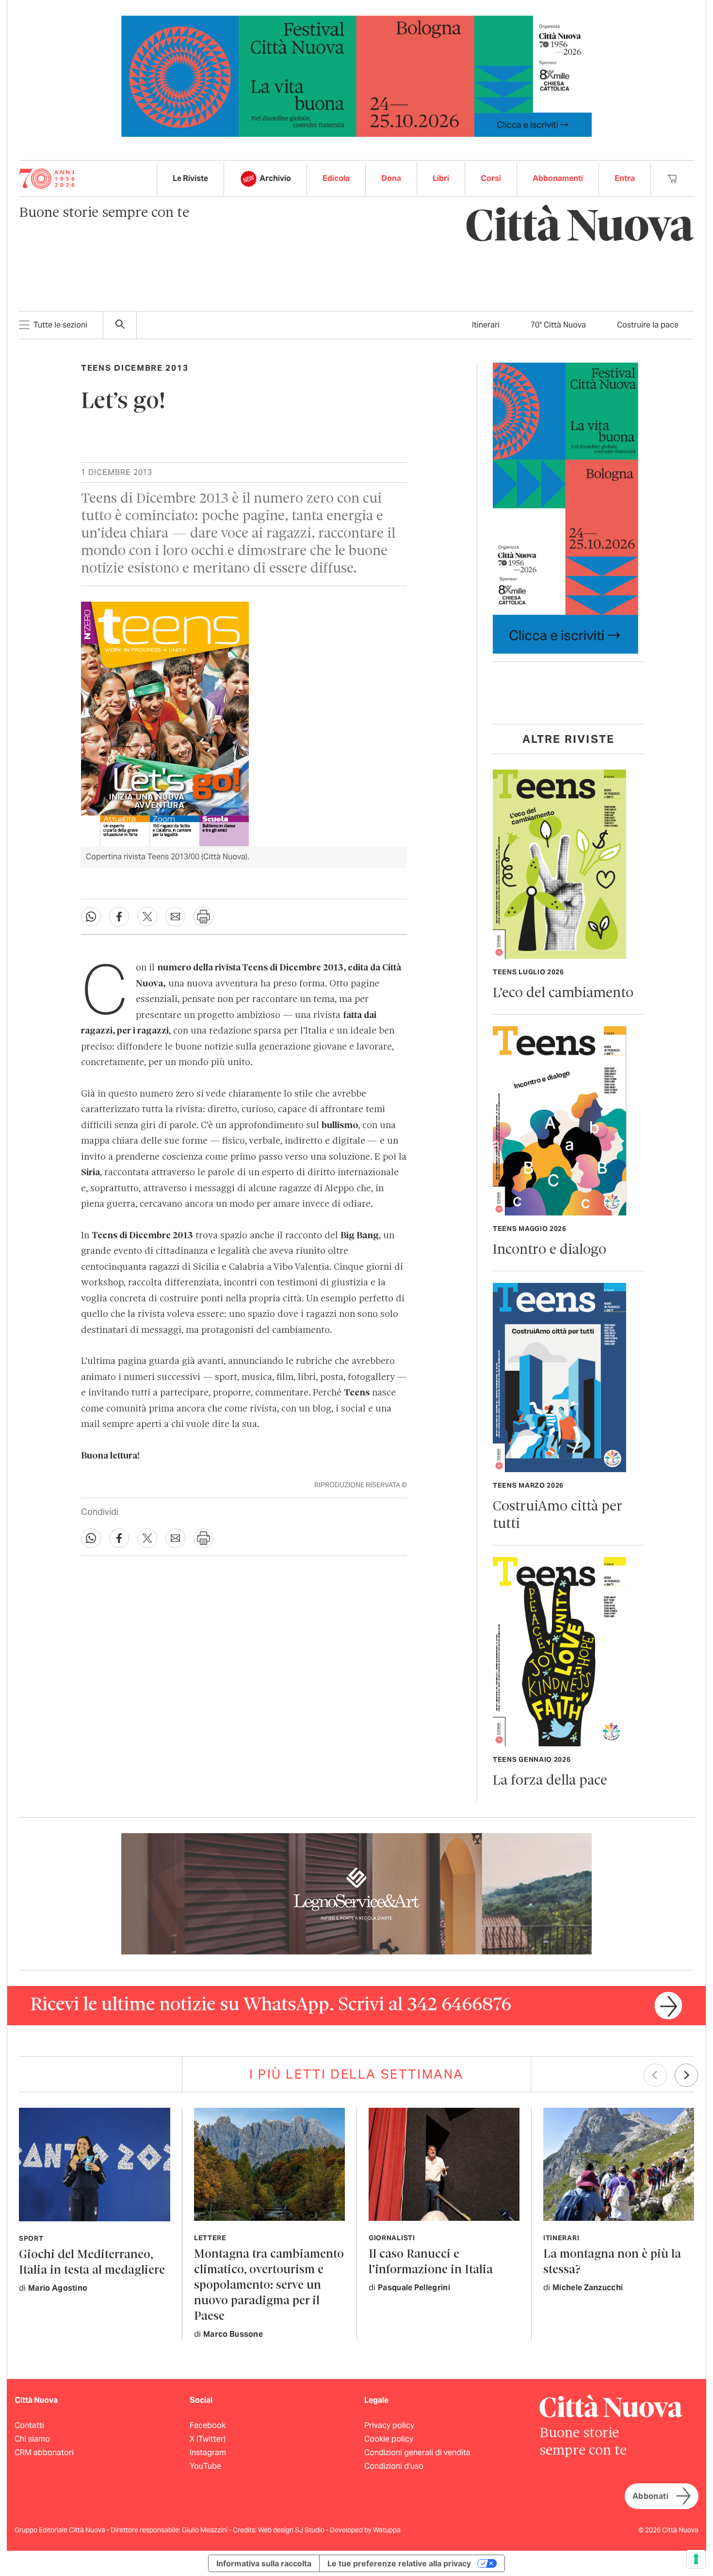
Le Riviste (190, 178)
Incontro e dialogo (550, 1250)
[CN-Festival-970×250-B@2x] (356, 75)
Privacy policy (389, 2425)
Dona (391, 178)
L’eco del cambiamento (563, 993)
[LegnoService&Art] (356, 1893)
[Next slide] (686, 2075)
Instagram (208, 2453)
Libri (441, 178)
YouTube (205, 2466)
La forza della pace (550, 1781)
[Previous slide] (655, 2075)
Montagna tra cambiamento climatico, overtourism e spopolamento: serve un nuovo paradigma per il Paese (269, 2286)
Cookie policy (389, 2439)
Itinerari (486, 325)
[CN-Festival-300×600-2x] (566, 507)
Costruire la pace (648, 325)
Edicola (336, 178)
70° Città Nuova (558, 325)
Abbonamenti (558, 178)
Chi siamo (32, 2439)
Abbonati (650, 2496)
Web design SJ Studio (292, 2530)
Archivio (275, 178)
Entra (625, 178)
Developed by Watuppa (365, 2530)
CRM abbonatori (44, 2453)
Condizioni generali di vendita (417, 2453)
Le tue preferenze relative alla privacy (399, 2563)
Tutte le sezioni (60, 325)
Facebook (208, 2425)
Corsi (491, 178)
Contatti (29, 2425)
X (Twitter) (208, 2439)
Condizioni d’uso (394, 2466)
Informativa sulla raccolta (264, 2563)
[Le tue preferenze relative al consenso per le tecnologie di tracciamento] (696, 2559)
